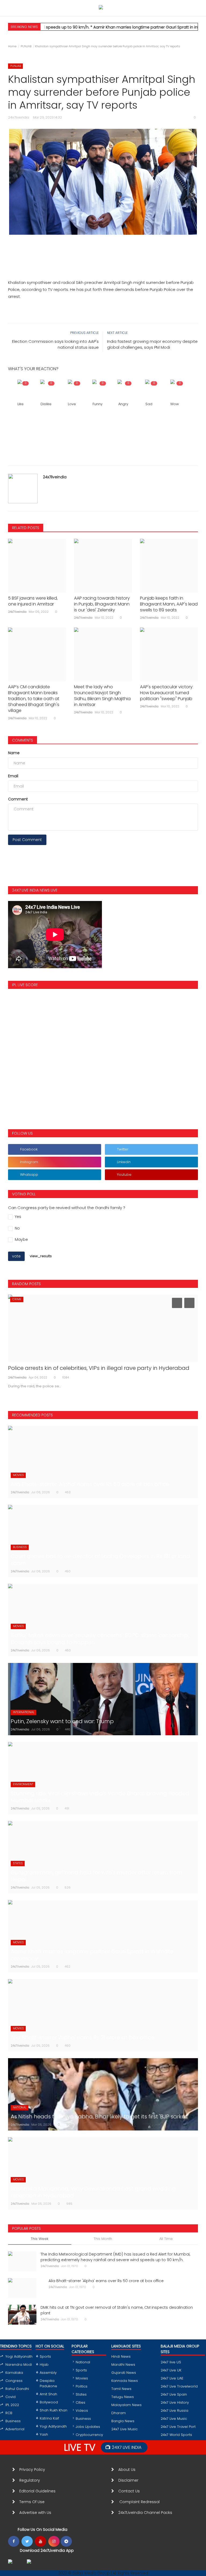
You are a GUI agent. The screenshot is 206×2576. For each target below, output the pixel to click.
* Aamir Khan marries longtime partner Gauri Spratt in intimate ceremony (131, 27)
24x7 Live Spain (174, 2394)
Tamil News (121, 2389)
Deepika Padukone (48, 2383)
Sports (45, 2356)
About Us (128, 2470)
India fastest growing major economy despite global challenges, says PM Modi (152, 344)
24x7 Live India (127, 2447)
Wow (175, 404)
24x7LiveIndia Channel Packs (145, 2513)
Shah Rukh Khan (54, 2410)
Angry (123, 404)
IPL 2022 (12, 2405)
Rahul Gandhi (17, 2389)
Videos (82, 2411)
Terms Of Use (33, 2502)
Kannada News (125, 2381)
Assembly (48, 2373)
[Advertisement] (103, 247)
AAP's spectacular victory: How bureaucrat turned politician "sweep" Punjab (167, 693)
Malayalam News (126, 2405)
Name (14, 753)
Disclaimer (129, 2480)
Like (21, 404)
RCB (9, 2413)
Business (13, 2421)
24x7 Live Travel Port (178, 2427)
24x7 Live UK (171, 2370)
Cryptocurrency (89, 2435)
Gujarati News (124, 2373)
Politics (82, 2386)
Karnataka (14, 2373)
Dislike (46, 404)
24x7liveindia (55, 477)
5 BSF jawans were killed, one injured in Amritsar (33, 601)
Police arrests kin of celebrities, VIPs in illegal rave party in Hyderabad (99, 1368)
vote (16, 1256)
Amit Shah (48, 2394)
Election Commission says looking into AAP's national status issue (55, 344)
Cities (80, 2402)
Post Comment (27, 840)
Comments (23, 740)
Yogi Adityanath (19, 2356)
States (81, 2394)
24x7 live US (171, 2362)
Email (13, 776)
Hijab (44, 2365)
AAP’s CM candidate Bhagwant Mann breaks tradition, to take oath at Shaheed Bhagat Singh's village (34, 699)
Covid (10, 2397)
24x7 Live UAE (172, 2378)
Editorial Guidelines (37, 2491)
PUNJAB (26, 46)
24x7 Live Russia (174, 2411)
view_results (41, 1256)
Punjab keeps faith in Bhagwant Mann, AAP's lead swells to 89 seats (169, 604)
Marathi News (123, 2365)
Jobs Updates (88, 2427)
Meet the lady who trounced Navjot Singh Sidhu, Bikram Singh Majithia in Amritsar (102, 696)
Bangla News (123, 2421)
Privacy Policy (32, 2470)
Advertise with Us (35, 2513)
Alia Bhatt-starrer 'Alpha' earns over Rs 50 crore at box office (106, 2281)
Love (72, 404)
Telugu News (123, 2397)
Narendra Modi (19, 2365)
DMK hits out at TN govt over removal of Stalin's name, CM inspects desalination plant (117, 2310)
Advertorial (15, 2429)
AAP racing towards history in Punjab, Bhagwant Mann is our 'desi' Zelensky (102, 604)
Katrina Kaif (49, 2418)
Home (12, 46)
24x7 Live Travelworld (179, 2386)
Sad (149, 404)
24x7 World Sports (176, 2435)
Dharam (119, 2413)
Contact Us (131, 2491)
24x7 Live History (175, 2402)
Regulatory (32, 2480)
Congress (14, 2381)
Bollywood (49, 2402)
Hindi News (121, 2356)
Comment (18, 799)
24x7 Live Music (124, 2429)
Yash (44, 2434)
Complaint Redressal (140, 2502)
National (83, 2362)
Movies (82, 2378)
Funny (98, 404)
